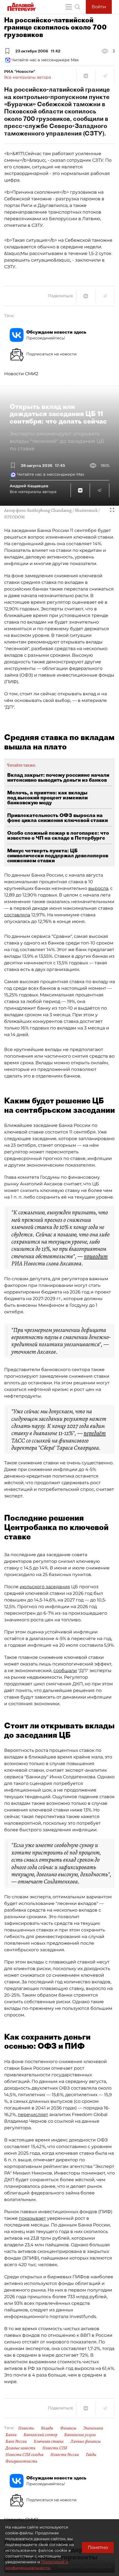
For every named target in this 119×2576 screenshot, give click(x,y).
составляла (17, 915)
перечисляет (33, 2115)
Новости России (65, 2455)
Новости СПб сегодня (24, 2455)
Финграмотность (21, 2461)
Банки (11, 2435)
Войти (99, 7)
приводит (96, 1256)
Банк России (16, 2441)
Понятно (98, 2547)
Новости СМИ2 (21, 374)
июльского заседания (45, 1587)
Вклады (47, 2428)
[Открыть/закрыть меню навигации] (69, 7)
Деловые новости (20, 2448)
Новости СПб (55, 2448)
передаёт (95, 1433)
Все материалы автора (28, 77)
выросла (98, 888)
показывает (32, 2218)
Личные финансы (86, 2441)
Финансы (68, 2428)
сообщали (65, 1671)
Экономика (93, 2428)
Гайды (91, 2455)
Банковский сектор (40, 2435)
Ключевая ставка (49, 2441)
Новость (26, 2428)
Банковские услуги (80, 2435)
